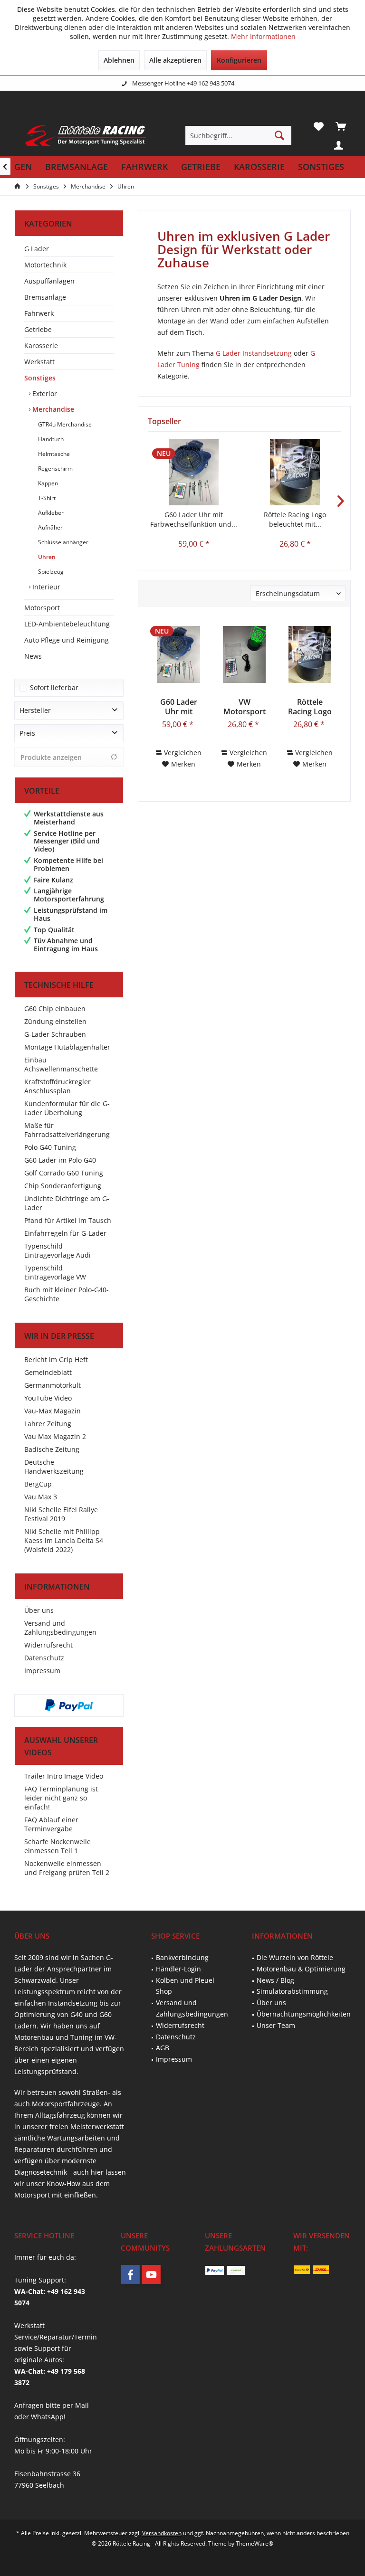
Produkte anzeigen (51, 757)
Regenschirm (55, 469)
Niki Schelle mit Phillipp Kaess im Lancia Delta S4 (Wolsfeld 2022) (64, 1540)
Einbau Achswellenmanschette (61, 1064)
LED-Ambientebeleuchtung (67, 624)
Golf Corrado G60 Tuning (64, 1173)
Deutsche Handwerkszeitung (54, 1467)
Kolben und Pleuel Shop (185, 1986)
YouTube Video (48, 1398)
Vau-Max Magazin (53, 1411)
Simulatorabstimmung (292, 1991)
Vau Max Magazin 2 (55, 1436)
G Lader (37, 249)
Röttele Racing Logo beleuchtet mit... (295, 519)
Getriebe (38, 329)
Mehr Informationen (263, 36)
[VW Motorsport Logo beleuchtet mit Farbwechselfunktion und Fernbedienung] (244, 654)
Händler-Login (178, 1969)
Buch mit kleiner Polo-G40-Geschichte (67, 1294)
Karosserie (41, 346)
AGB (163, 2048)
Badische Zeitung (52, 1449)
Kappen (47, 483)
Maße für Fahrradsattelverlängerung (67, 1130)
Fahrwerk (39, 313)
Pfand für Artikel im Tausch (68, 1220)
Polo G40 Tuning (50, 1147)
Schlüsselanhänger (62, 542)
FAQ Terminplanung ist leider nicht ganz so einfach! (61, 1798)
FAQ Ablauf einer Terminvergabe (51, 1824)
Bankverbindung (182, 1957)
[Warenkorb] (341, 126)
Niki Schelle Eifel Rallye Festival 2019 (61, 1514)
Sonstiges (40, 378)
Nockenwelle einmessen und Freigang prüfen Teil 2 (67, 1868)
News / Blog (275, 1980)
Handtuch (50, 439)
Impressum (42, 1671)
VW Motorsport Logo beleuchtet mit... (245, 707)
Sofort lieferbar (54, 687)
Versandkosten (162, 2533)
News (33, 656)
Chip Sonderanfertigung (63, 1186)
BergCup (38, 1484)
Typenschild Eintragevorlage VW (55, 1272)
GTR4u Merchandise (64, 424)
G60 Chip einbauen (55, 1009)
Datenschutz (44, 1658)
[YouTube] (151, 2274)
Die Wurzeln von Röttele (295, 1957)
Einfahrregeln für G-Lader (65, 1233)
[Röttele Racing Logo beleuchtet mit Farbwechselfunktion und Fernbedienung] (295, 472)
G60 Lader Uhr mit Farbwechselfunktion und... (194, 519)
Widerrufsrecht (48, 1645)
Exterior (44, 393)
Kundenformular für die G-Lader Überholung (67, 1108)
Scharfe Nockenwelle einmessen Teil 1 (58, 1846)
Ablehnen (119, 60)
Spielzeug (50, 572)
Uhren (46, 557)
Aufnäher (50, 527)
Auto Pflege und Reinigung (67, 640)
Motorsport (42, 608)
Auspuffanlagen (49, 281)
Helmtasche (53, 454)
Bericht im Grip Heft (56, 1359)
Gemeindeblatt (48, 1372)
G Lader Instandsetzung (254, 353)
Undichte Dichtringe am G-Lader (67, 1203)
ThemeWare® (255, 2543)
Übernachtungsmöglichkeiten (304, 2014)
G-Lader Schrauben (55, 1034)
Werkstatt (39, 362)
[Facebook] (130, 2274)
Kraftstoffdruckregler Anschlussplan (58, 1086)
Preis (27, 733)
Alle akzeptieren (175, 60)
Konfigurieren (239, 60)
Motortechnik (45, 265)
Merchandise (52, 409)
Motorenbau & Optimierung (301, 1969)
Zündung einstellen (55, 1021)
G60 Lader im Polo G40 (60, 1160)
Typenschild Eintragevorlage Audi (58, 1250)
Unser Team (276, 2025)
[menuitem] (341, 126)
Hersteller (35, 710)
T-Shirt (46, 498)
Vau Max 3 (41, 1497)
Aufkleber (50, 513)
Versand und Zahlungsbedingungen (60, 1628)
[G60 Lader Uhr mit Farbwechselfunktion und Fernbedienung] (194, 472)
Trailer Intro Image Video (64, 1776)
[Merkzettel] (318, 126)
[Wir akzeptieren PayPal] (69, 1705)
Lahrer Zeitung (48, 1424)
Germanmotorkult (53, 1385)
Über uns (39, 1610)
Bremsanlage (45, 297)
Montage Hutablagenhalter (67, 1047)
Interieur (45, 587)
